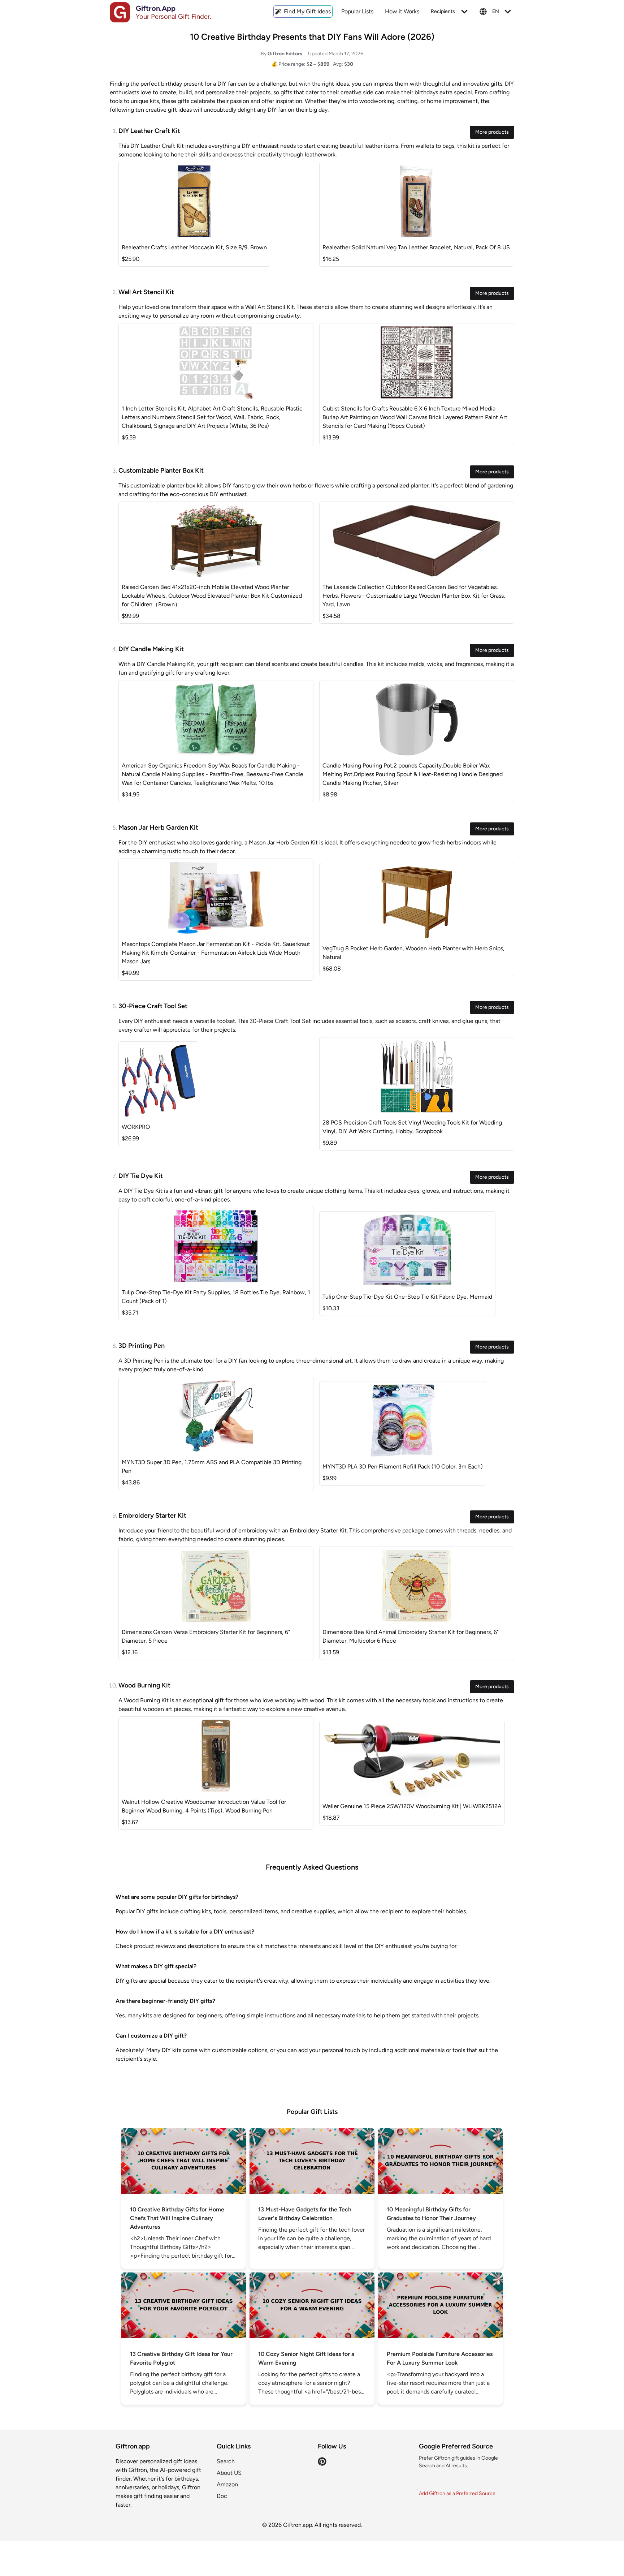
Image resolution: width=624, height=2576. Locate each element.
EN (496, 11)
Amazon (227, 2484)
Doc (222, 2496)
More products (492, 132)
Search (226, 2461)
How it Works (402, 11)
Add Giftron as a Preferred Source (457, 2493)
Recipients (443, 11)
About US (229, 2473)
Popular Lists (357, 11)
